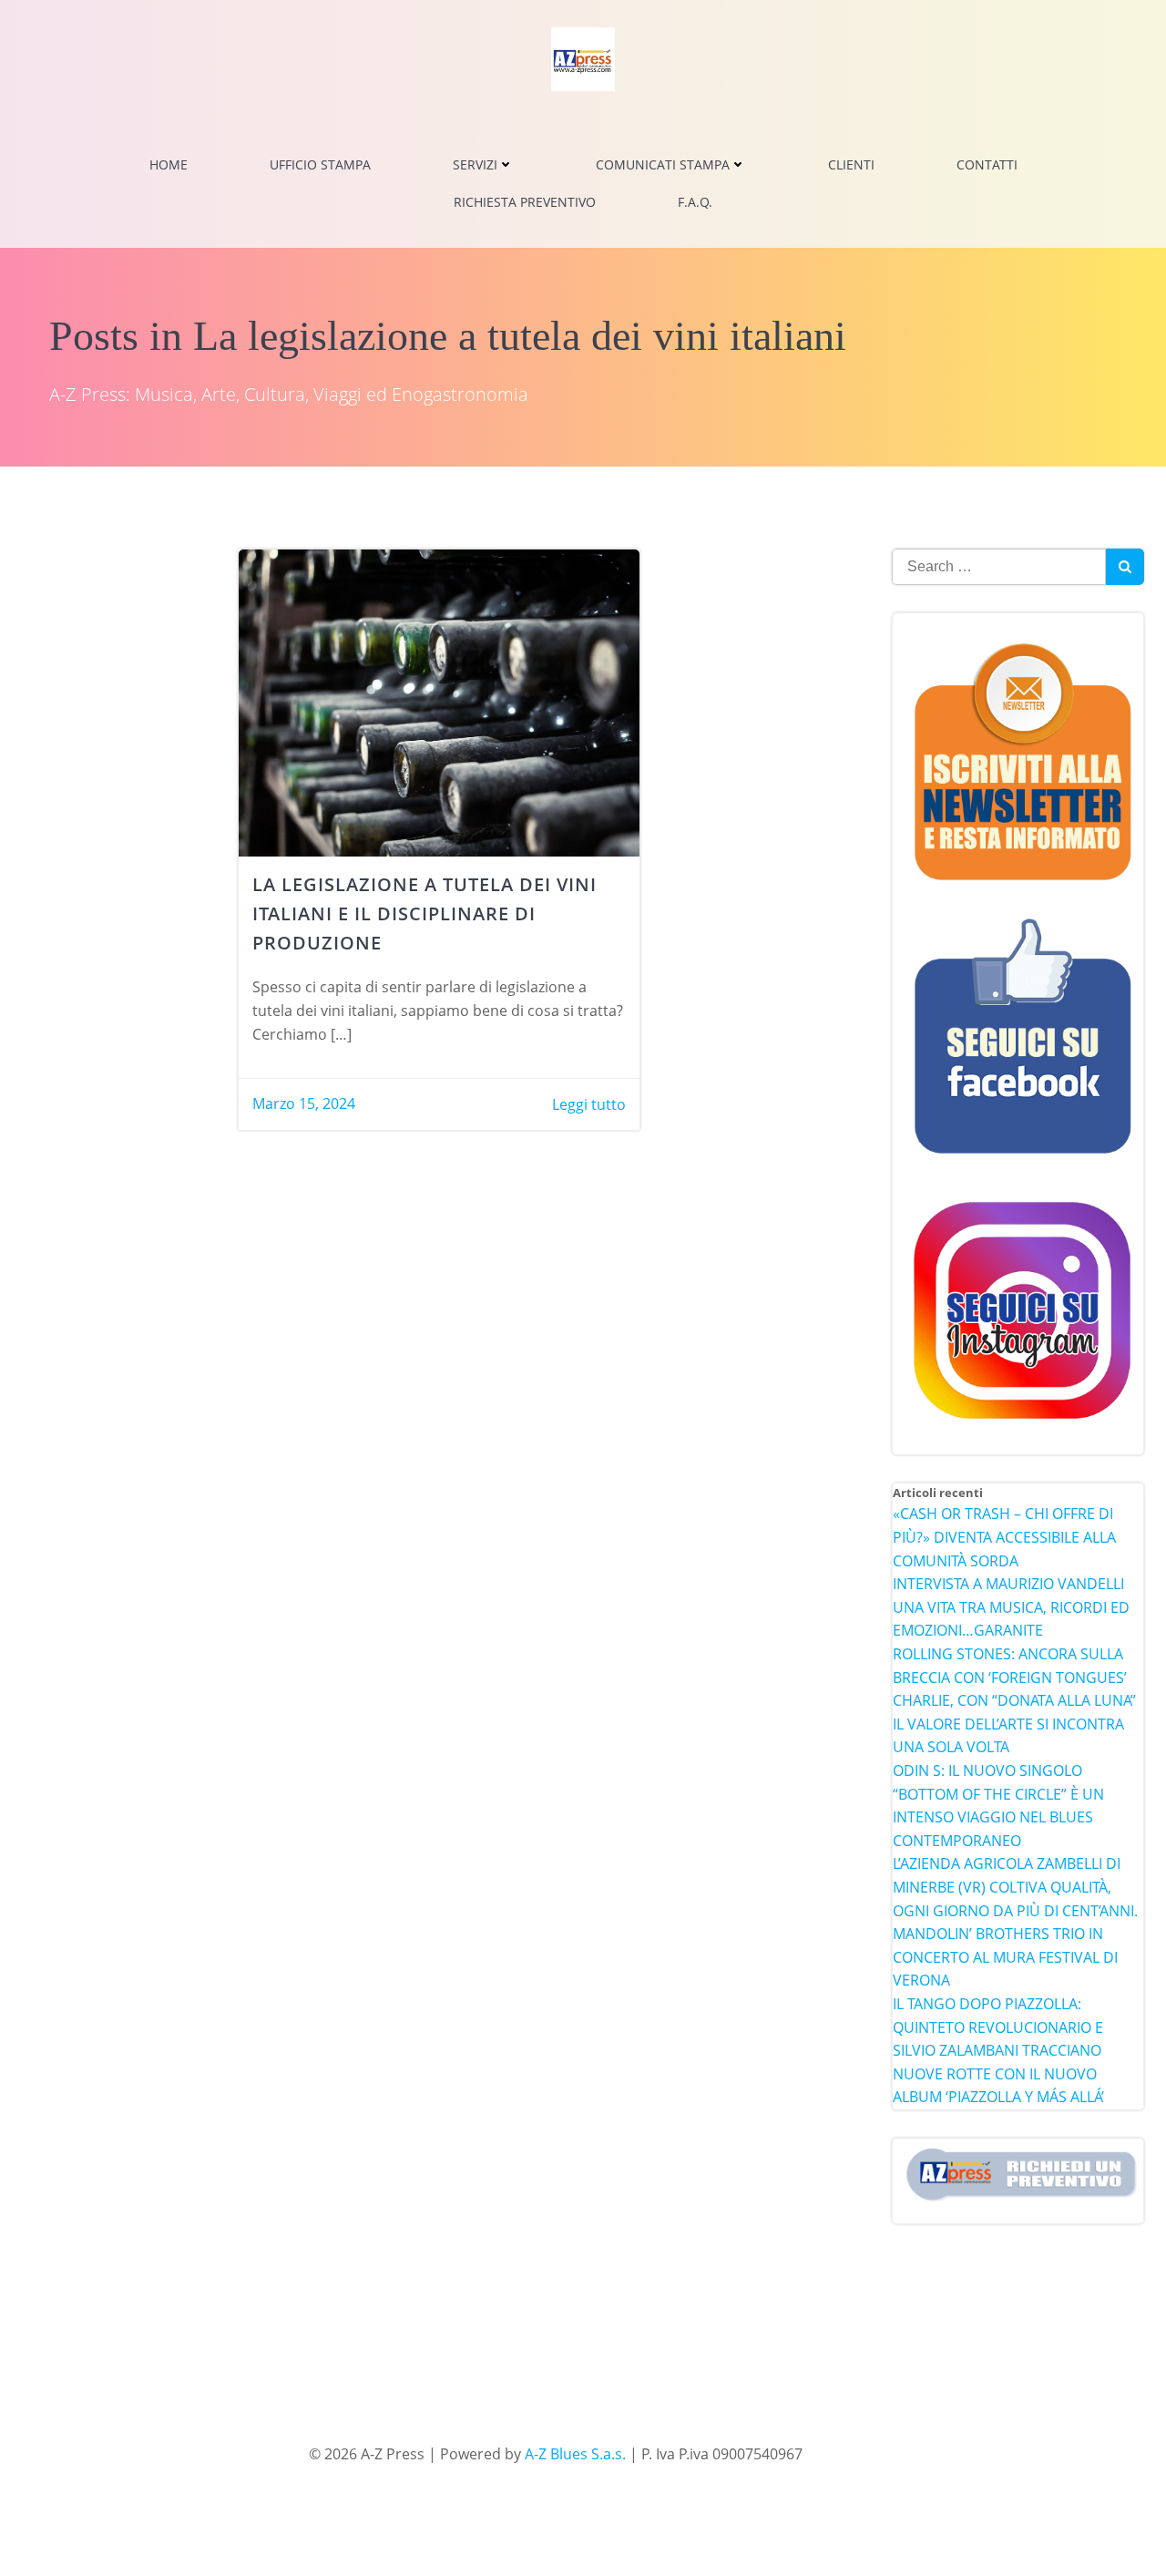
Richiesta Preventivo (525, 202)
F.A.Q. (695, 202)
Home (169, 164)
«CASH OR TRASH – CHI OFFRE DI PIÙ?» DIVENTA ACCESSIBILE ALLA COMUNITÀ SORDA (1004, 1537)
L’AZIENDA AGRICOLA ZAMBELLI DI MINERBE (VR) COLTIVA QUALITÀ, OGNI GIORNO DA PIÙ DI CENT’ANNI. (1015, 1887)
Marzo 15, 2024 (304, 1103)
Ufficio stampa (320, 164)
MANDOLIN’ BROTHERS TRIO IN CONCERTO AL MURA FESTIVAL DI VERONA (1005, 1957)
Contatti (987, 164)
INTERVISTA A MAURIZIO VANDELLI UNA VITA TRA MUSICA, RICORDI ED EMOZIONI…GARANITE (1011, 1607)
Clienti (851, 164)
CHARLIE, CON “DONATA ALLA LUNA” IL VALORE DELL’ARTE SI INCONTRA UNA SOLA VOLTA (1014, 1724)
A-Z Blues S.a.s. (575, 2454)
